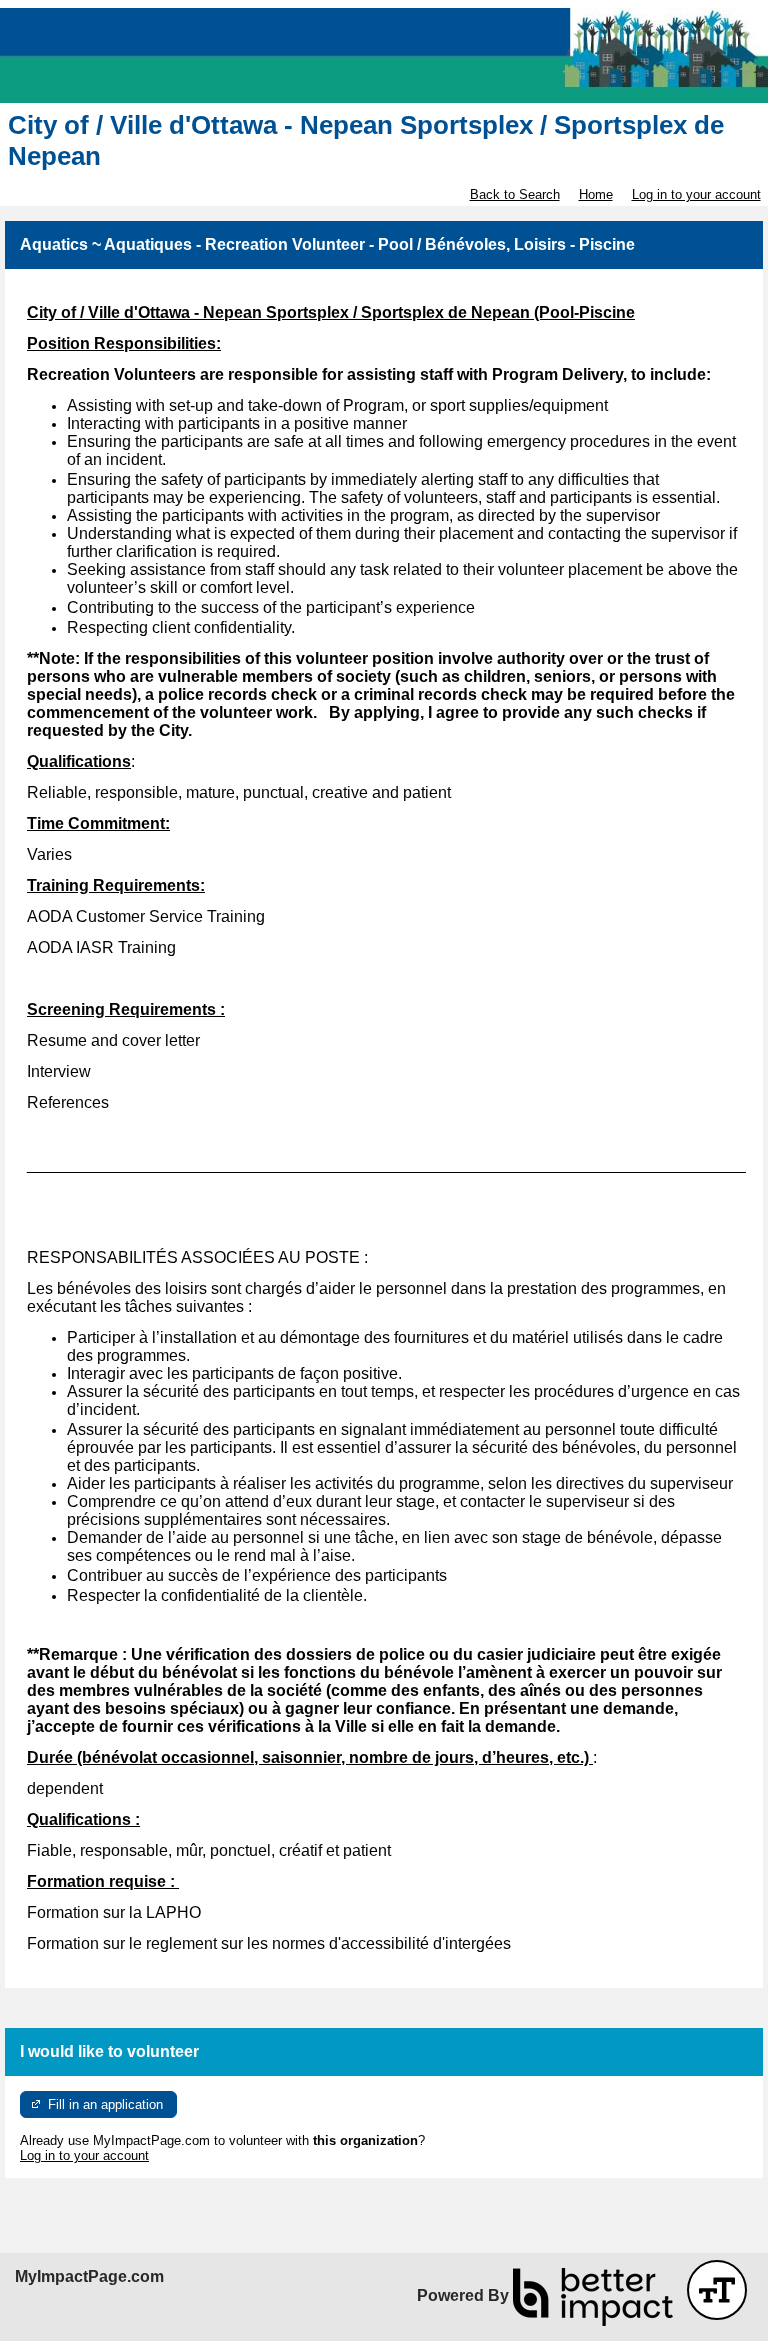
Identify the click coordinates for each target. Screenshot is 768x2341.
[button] (717, 2290)
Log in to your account (696, 194)
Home (596, 194)
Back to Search (515, 194)
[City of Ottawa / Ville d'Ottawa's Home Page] (384, 55)
